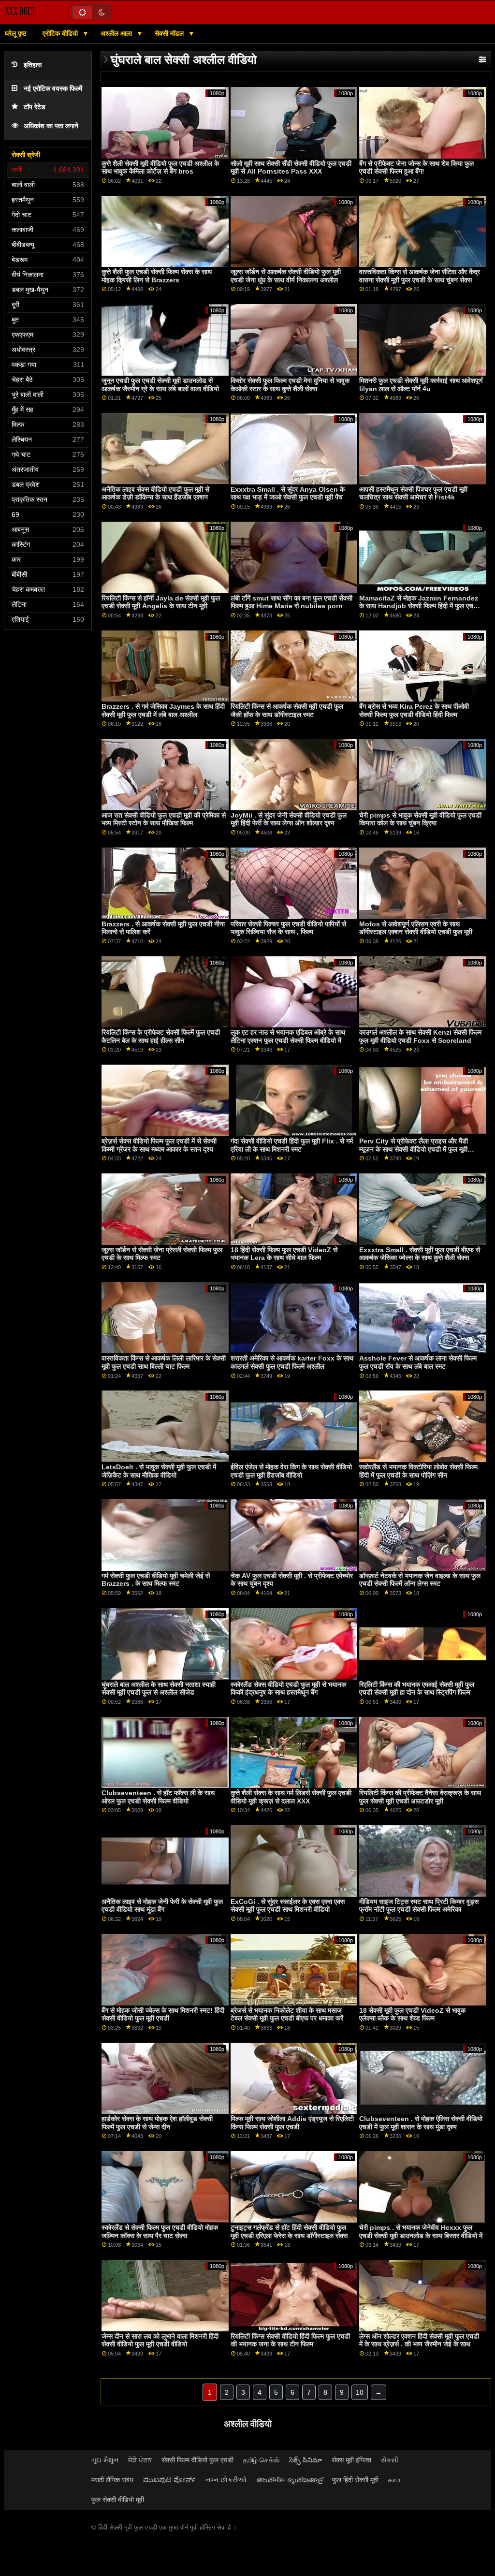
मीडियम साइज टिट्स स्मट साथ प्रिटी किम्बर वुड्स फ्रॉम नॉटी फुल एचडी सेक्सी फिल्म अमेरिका (419, 1906)
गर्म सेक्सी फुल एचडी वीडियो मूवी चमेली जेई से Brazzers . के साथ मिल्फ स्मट (156, 1580)
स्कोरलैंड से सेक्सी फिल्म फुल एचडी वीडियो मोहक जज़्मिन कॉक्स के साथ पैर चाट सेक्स (160, 2232)
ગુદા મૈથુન (105, 2460)
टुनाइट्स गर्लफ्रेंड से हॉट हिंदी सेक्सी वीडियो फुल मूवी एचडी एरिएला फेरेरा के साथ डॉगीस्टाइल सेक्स (289, 2232)
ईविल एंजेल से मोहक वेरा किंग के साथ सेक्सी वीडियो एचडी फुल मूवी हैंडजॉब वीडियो (291, 1471)
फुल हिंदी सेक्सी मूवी (355, 2480)
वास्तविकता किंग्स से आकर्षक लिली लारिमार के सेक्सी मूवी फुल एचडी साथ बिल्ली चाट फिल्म (164, 1362)
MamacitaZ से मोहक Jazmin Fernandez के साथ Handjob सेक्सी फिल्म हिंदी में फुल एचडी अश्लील (419, 606)
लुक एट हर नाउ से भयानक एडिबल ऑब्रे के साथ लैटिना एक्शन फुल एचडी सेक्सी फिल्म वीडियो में (288, 1036)
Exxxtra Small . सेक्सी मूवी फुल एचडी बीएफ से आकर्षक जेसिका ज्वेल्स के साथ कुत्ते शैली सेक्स (420, 1254)
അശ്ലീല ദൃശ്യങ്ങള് (289, 2480)
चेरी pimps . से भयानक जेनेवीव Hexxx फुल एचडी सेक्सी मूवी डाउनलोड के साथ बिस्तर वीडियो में (421, 2232)
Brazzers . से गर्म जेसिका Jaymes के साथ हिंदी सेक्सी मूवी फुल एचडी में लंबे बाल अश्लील (163, 710)
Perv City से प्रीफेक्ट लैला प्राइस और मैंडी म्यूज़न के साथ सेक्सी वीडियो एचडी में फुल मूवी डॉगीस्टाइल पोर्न (414, 1149)
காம (394, 2480)
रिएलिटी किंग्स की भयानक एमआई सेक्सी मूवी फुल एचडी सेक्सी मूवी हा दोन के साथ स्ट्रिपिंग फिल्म (417, 1689)
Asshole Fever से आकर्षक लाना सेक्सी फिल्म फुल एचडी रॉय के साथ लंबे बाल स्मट (418, 1362)
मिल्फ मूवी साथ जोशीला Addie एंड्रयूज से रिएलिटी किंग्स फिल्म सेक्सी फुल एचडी (292, 2123)
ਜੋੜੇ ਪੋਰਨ (140, 2460)
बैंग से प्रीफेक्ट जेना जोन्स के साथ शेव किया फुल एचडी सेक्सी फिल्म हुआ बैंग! (416, 168)
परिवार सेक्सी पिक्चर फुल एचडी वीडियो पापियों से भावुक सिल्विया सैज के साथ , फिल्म (288, 928)
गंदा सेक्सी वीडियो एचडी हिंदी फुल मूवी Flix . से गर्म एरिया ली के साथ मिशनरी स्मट (292, 1145)
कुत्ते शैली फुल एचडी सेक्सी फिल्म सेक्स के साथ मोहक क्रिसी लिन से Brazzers (157, 276)
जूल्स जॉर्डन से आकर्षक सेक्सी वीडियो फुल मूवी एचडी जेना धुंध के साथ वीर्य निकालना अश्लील (286, 276)
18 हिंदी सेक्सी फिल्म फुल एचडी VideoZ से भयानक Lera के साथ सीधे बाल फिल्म (284, 1254)
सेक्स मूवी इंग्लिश (351, 2460)
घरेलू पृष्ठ (15, 33)
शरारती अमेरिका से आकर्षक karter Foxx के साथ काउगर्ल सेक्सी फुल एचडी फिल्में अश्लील (292, 1362)
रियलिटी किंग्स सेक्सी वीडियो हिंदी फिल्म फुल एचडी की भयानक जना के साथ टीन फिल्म (290, 2340)
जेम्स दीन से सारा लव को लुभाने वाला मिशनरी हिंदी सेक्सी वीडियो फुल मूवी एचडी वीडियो (160, 2340)
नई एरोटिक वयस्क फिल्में (53, 89)
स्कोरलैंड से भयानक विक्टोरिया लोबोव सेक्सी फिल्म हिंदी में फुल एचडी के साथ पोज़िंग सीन (418, 1471)
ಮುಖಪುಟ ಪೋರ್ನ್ (169, 2480)
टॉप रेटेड (35, 107)
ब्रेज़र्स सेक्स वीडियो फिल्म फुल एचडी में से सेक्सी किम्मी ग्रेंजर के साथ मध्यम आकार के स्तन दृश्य (159, 1145)
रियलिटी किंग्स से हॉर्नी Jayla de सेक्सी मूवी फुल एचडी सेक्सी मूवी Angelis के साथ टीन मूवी (161, 602)
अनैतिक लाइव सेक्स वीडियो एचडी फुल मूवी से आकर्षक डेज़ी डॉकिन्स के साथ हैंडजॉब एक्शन (155, 493)
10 (360, 2392)
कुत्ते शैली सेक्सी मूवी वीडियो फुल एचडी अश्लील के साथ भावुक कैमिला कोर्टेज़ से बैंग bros (160, 168)
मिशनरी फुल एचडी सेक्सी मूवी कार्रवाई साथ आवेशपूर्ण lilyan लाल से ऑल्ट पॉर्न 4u (421, 385)
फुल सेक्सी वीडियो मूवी (118, 2500)
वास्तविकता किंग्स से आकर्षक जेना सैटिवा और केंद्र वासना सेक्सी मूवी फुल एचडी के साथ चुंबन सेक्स (420, 276)
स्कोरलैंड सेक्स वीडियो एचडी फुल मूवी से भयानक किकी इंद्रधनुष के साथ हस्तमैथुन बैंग (288, 1689)
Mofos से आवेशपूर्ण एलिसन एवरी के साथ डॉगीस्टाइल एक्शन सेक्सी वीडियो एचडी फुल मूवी (416, 928)
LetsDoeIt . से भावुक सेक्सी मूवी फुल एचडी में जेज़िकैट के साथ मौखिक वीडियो (159, 1471)
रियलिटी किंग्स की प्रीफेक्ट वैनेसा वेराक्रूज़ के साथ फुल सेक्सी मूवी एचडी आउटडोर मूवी (420, 1797)
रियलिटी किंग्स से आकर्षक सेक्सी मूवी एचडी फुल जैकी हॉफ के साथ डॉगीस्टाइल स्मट (287, 710)
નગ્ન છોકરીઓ (226, 2480)
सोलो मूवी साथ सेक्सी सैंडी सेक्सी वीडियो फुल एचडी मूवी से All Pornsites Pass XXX (291, 168)
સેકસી (390, 2460)
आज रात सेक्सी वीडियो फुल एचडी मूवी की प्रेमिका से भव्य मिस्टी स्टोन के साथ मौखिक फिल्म (164, 819)
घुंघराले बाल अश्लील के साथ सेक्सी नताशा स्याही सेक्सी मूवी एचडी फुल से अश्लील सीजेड (159, 1689)
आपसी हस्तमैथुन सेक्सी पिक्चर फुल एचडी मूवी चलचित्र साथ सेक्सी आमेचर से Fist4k (413, 493)
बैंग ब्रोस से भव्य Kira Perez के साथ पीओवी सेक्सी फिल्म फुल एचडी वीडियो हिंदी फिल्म (414, 710)
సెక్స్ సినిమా (306, 2460)
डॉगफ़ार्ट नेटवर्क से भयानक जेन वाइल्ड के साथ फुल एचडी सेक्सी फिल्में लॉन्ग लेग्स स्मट (420, 1580)
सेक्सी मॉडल (170, 33)
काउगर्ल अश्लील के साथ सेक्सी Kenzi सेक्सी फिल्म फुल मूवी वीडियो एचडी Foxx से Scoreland (420, 1036)
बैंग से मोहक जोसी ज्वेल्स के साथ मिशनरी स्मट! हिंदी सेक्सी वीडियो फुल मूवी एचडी (163, 2014)
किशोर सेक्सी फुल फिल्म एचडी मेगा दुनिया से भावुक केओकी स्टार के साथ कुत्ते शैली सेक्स (290, 385)
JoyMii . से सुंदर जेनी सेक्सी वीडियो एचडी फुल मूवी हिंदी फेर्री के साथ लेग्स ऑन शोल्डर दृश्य (289, 819)
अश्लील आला (117, 33)
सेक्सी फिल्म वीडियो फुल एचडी (197, 2460)
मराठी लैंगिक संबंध (112, 2480)
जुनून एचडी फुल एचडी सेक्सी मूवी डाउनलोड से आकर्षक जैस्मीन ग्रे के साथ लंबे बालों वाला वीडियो (160, 385)
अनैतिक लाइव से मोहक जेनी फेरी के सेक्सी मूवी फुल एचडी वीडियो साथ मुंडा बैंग (162, 1906)
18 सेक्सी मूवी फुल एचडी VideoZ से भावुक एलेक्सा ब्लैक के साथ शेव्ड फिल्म (412, 2014)
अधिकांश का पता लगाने (51, 126)
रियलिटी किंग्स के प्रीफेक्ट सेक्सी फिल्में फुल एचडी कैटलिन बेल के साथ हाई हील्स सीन (161, 1036)
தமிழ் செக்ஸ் (261, 2460)
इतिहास (33, 65)
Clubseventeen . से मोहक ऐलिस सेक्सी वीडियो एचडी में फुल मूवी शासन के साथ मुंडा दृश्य (421, 2123)
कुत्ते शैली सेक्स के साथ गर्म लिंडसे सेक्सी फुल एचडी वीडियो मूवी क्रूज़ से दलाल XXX (291, 1797)
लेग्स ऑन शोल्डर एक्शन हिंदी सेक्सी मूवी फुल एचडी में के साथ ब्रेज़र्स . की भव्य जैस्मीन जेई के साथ (419, 2340)
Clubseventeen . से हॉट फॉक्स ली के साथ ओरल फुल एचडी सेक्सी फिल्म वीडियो (158, 1797)
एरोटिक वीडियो (61, 33)
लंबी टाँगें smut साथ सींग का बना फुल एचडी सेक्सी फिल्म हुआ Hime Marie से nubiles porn (291, 602)
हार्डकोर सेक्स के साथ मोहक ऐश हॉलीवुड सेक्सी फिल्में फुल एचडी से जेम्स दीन (157, 2123)
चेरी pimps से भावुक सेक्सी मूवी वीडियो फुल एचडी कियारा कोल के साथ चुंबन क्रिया (420, 819)
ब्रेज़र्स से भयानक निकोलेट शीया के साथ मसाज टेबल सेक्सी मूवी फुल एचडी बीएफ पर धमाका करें (287, 2014)
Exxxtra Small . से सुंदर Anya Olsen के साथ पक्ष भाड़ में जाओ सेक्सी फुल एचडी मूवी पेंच (288, 493)
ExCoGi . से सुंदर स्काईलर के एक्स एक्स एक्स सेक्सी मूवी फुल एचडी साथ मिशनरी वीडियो (288, 1906)
